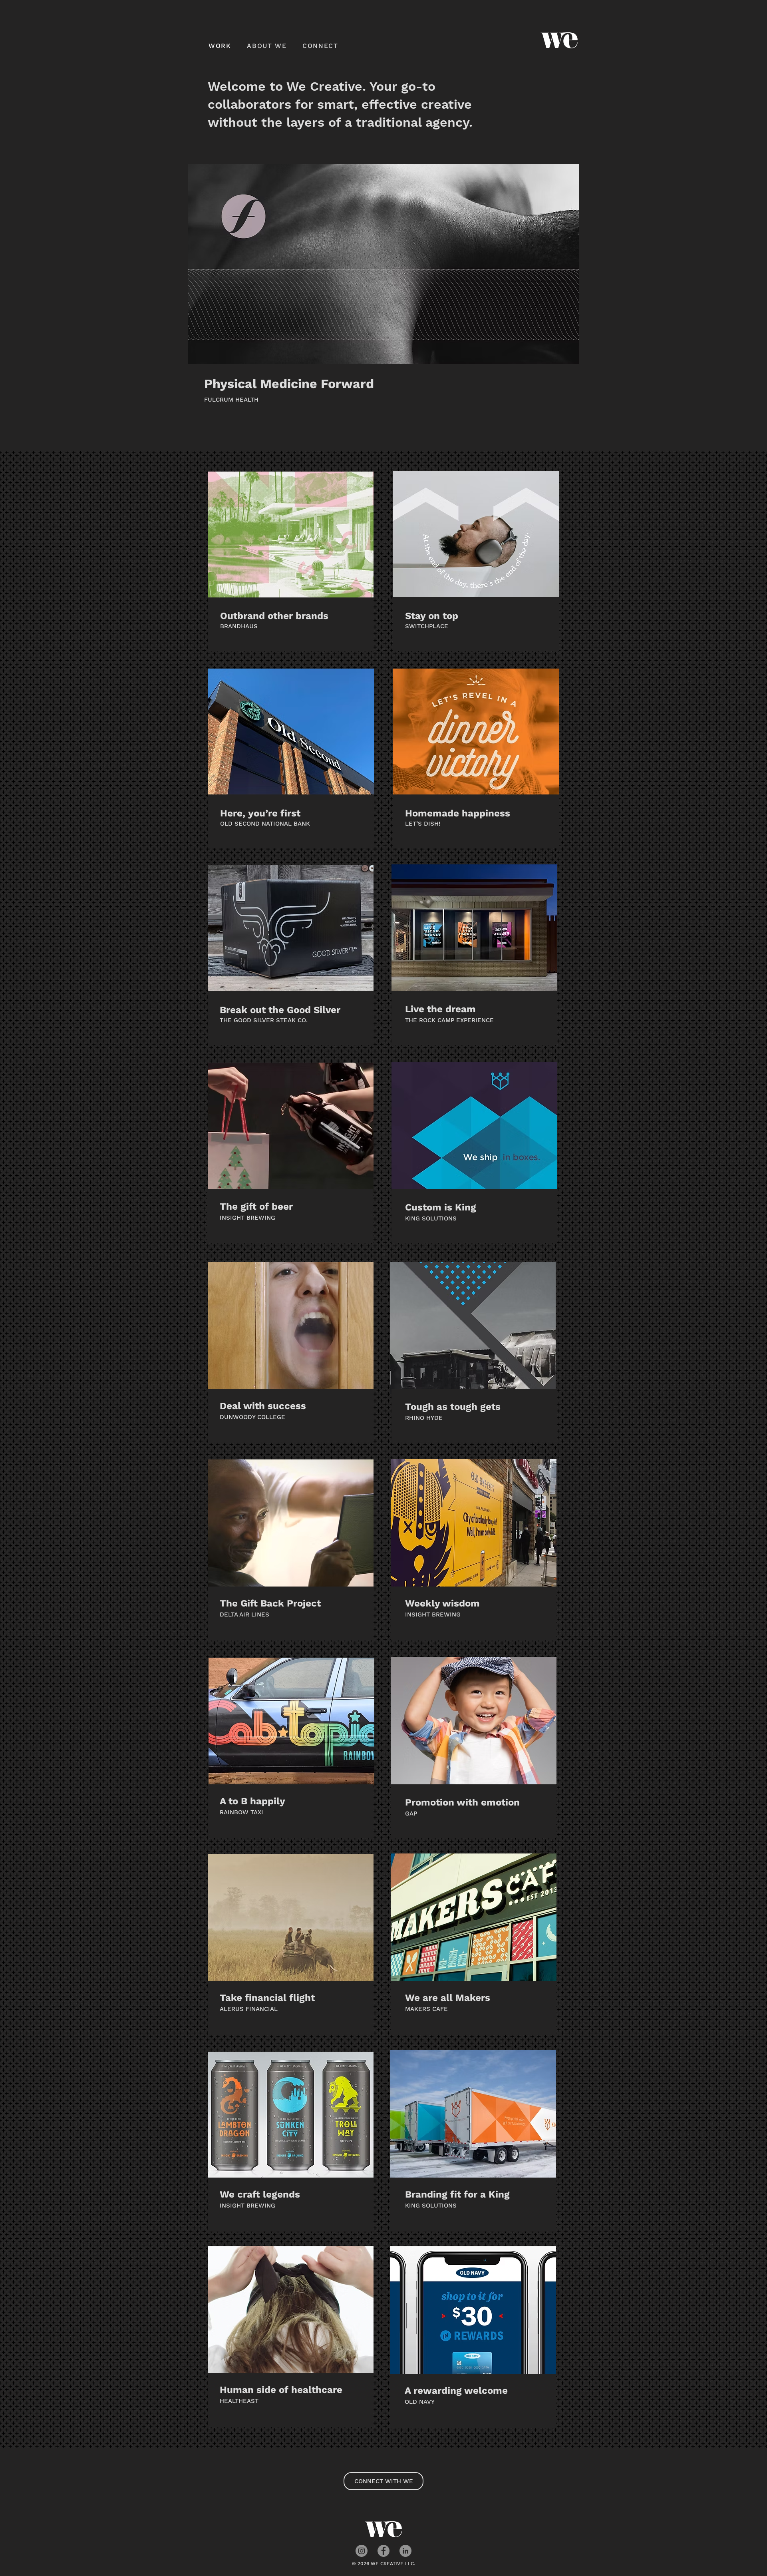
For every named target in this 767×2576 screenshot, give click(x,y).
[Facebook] (383, 2551)
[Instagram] (362, 2551)
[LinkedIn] (405, 2551)
